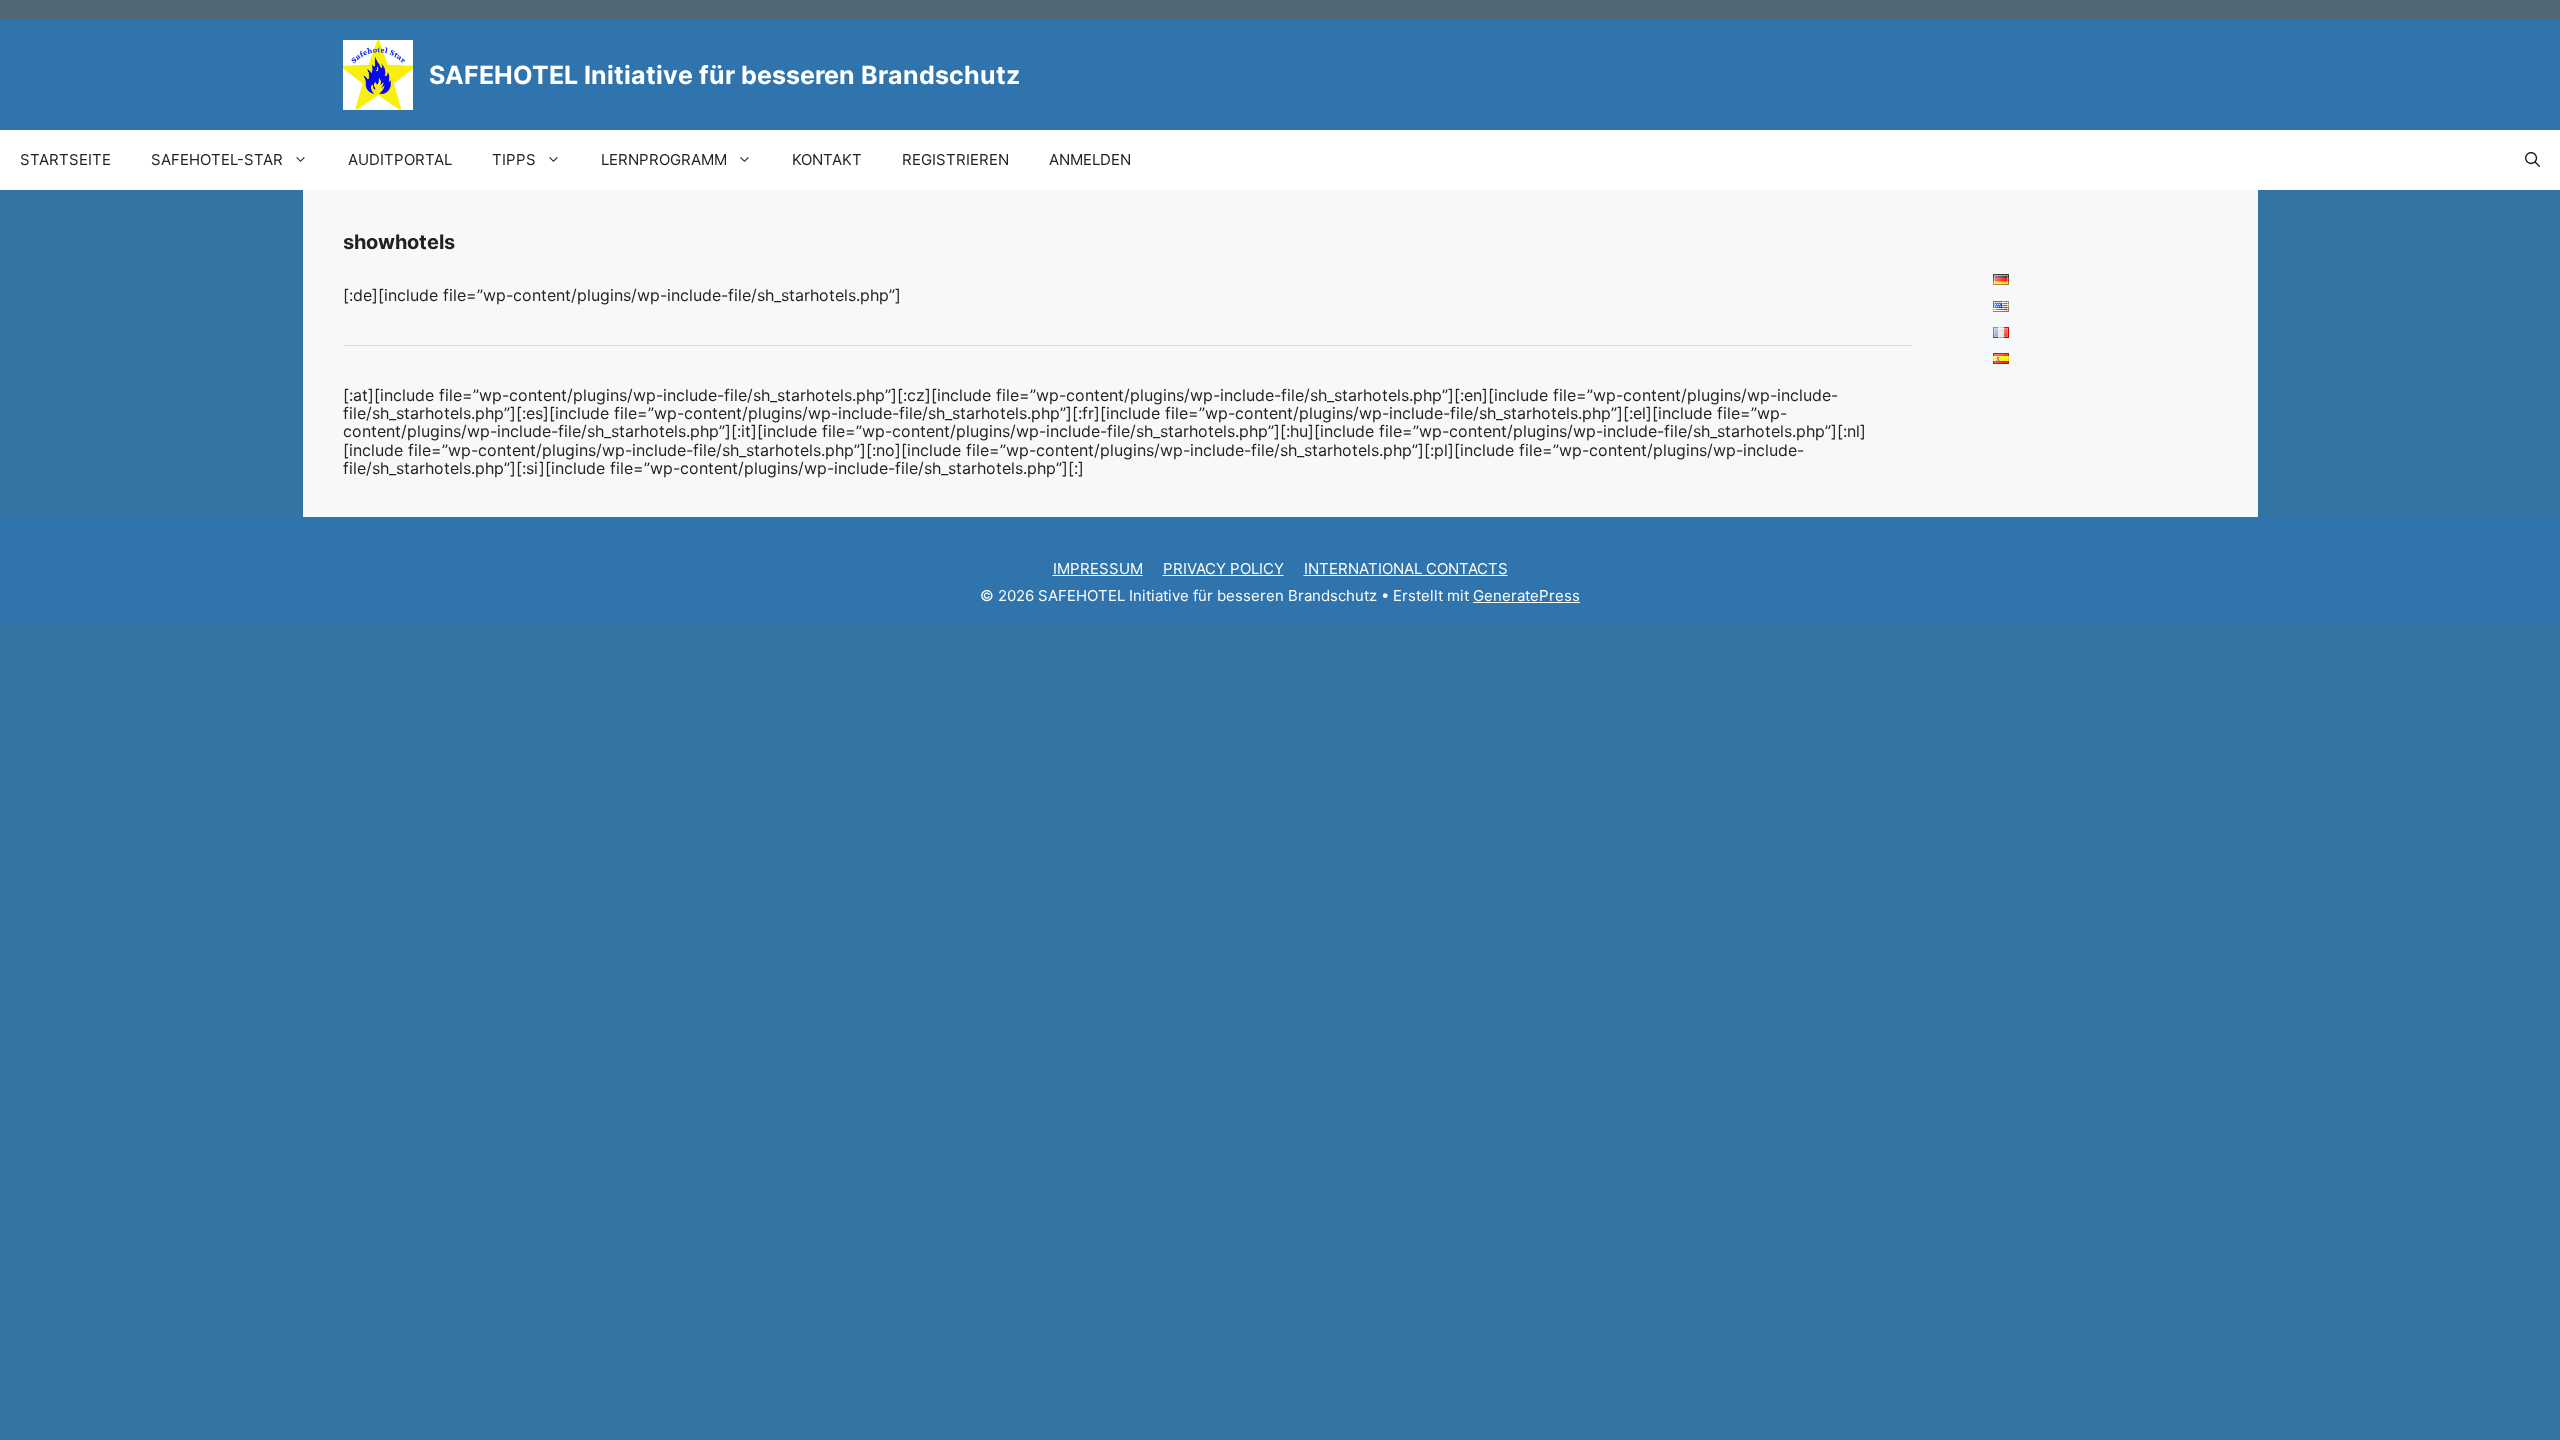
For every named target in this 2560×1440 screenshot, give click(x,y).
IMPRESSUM (1098, 568)
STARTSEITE (65, 159)
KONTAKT (827, 159)
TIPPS (514, 159)
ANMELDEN (1090, 159)
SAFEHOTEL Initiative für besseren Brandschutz (724, 75)
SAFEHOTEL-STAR (217, 159)
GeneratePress (1526, 595)
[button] (2532, 160)
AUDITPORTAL (400, 159)
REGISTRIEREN (955, 159)
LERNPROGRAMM (664, 159)
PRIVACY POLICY (1223, 568)
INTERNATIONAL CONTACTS (1406, 568)
